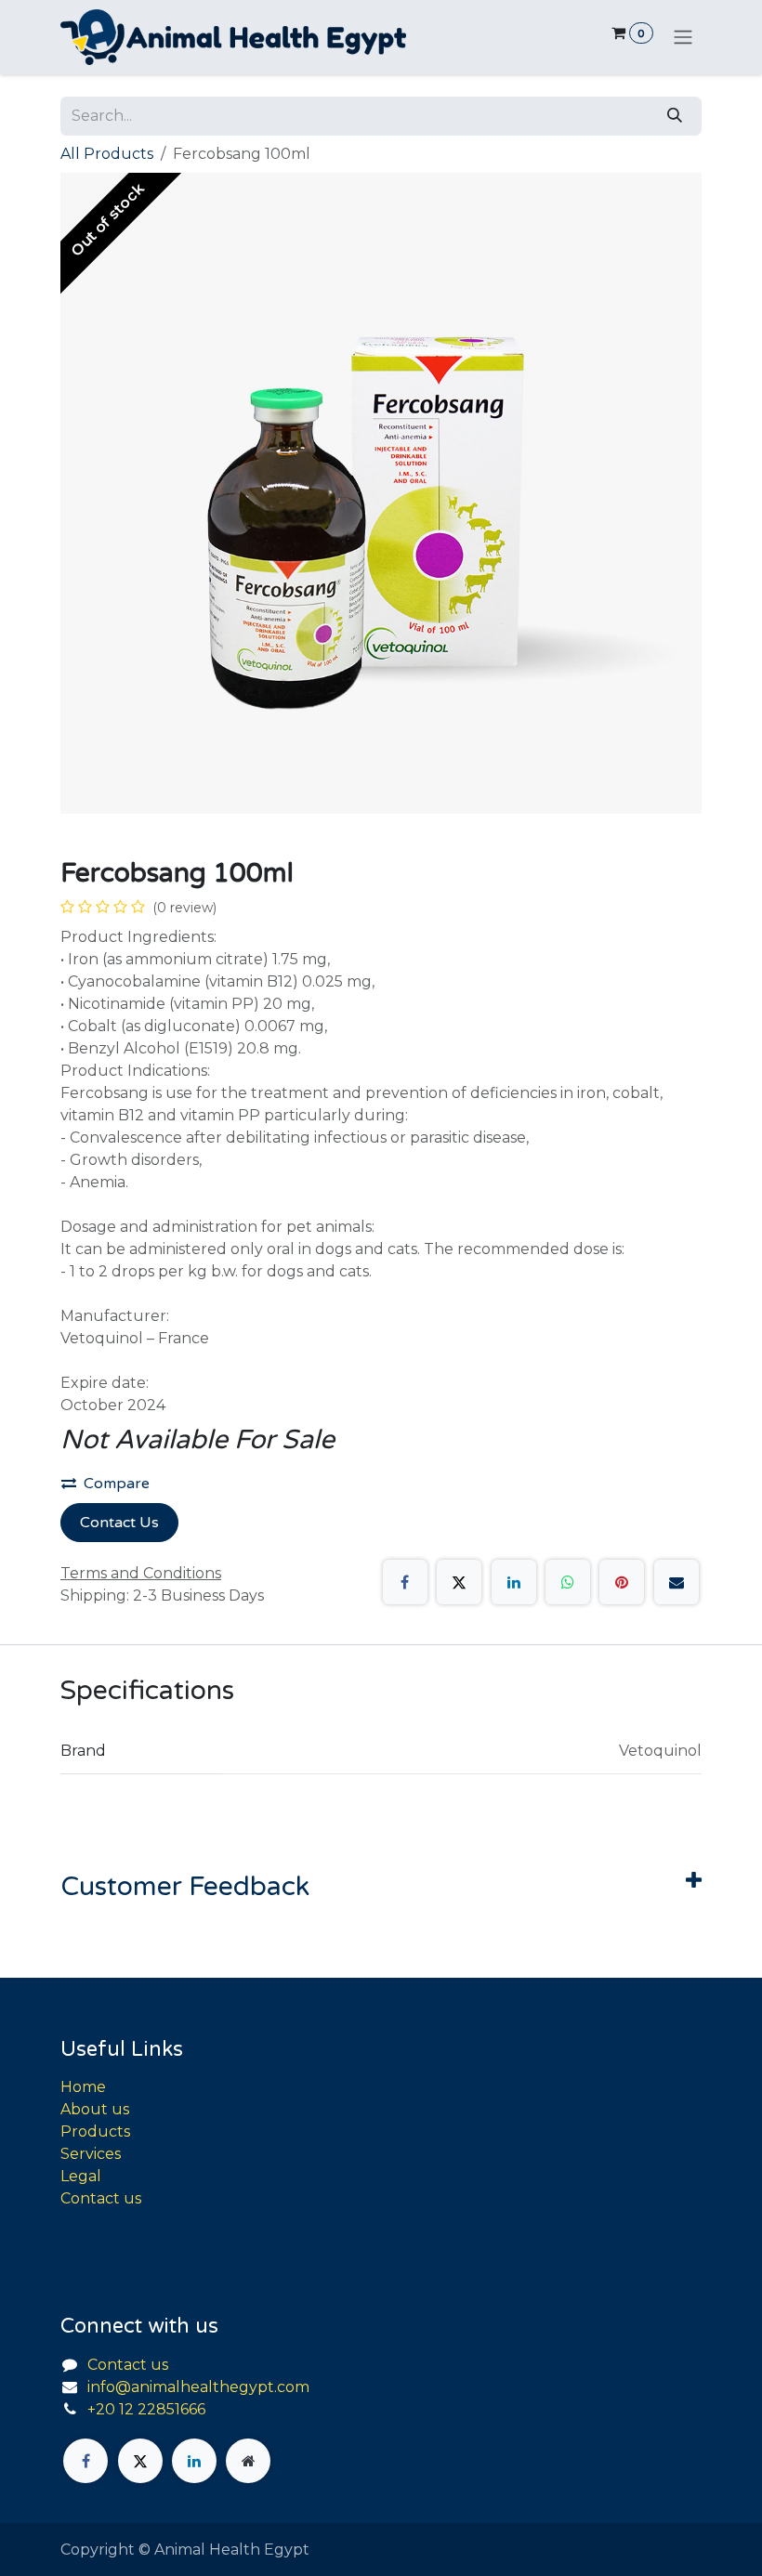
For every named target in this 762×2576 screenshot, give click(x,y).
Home (83, 2087)
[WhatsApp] (568, 1582)
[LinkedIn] (514, 1582)
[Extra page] (248, 2461)
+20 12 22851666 (146, 2409)
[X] (459, 1582)
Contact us (101, 2198)
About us (95, 2109)
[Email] (677, 1582)
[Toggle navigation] (683, 38)
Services (91, 2154)
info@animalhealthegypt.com (198, 2387)
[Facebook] (405, 1582)
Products (95, 2131)
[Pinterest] (622, 1582)
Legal (81, 2176)
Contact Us (119, 1523)
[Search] (675, 116)
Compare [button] (117, 1484)
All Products (107, 154)
